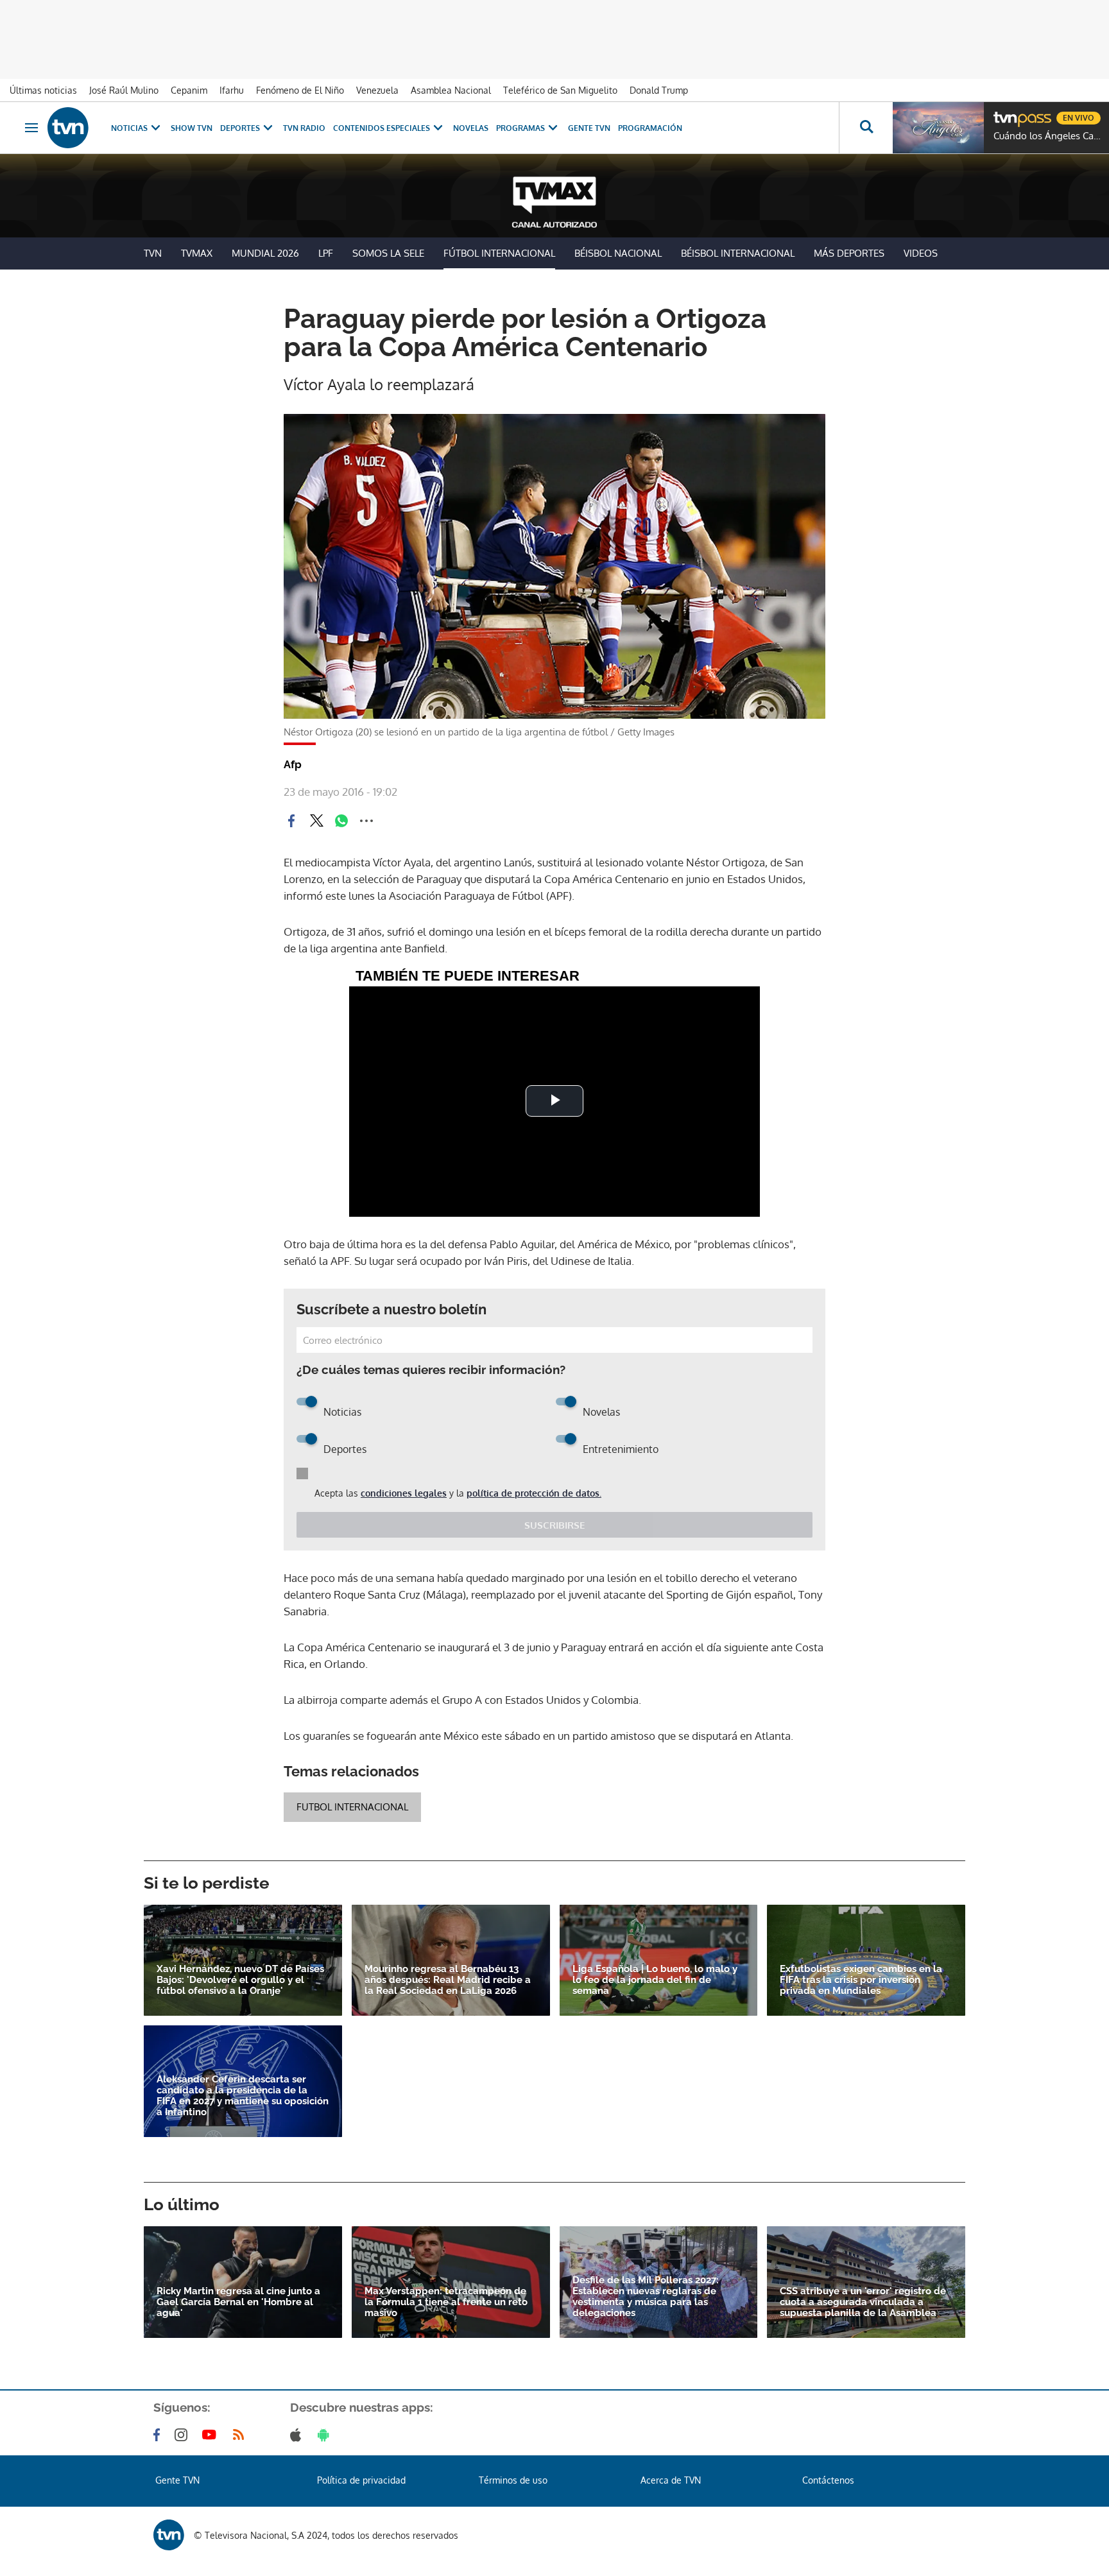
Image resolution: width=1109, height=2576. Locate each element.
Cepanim (189, 90)
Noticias (129, 128)
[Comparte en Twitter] (316, 821)
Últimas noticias (43, 90)
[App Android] (326, 2435)
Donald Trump (659, 90)
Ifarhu (232, 90)
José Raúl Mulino (124, 90)
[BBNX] (169, 2535)
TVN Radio (304, 128)
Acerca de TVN (671, 2480)
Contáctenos (828, 2480)
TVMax (197, 253)
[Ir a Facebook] (159, 2435)
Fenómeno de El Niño (300, 90)
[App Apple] (298, 2435)
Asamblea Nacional (451, 90)
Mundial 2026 (265, 253)
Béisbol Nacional (618, 253)
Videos (921, 253)
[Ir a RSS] (241, 2435)
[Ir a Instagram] (184, 2435)
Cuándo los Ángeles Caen (1048, 136)
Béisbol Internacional (738, 253)
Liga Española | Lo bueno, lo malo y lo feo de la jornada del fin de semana (655, 1980)
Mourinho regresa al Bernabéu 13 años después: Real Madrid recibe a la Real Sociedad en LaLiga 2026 (448, 1980)
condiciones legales (404, 1493)
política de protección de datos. (534, 1493)
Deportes (240, 128)
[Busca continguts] (866, 128)
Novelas (471, 128)
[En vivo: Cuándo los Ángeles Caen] (938, 128)
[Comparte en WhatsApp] (341, 821)
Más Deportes (849, 253)
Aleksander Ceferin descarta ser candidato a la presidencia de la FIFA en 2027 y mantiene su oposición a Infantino (243, 2096)
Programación (650, 128)
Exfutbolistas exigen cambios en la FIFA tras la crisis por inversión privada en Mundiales (861, 1980)
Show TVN (192, 128)
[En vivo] (1004, 113)
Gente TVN (589, 128)
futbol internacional (352, 1807)
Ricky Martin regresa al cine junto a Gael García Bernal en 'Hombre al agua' (238, 2302)
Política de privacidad (361, 2480)
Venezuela (377, 90)
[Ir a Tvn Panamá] (68, 128)
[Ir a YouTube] (212, 2435)
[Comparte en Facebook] (291, 821)
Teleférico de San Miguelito (560, 90)
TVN (153, 253)
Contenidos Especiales (382, 128)
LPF (326, 253)
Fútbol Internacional (499, 253)
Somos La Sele (388, 253)
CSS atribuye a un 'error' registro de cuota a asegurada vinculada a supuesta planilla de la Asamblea (863, 2302)
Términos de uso (513, 2480)
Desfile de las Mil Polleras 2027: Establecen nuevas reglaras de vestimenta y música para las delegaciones (646, 2297)
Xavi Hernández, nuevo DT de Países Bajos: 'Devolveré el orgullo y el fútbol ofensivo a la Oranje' (240, 1980)
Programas (520, 128)
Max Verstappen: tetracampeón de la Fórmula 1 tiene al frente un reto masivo (446, 2302)
